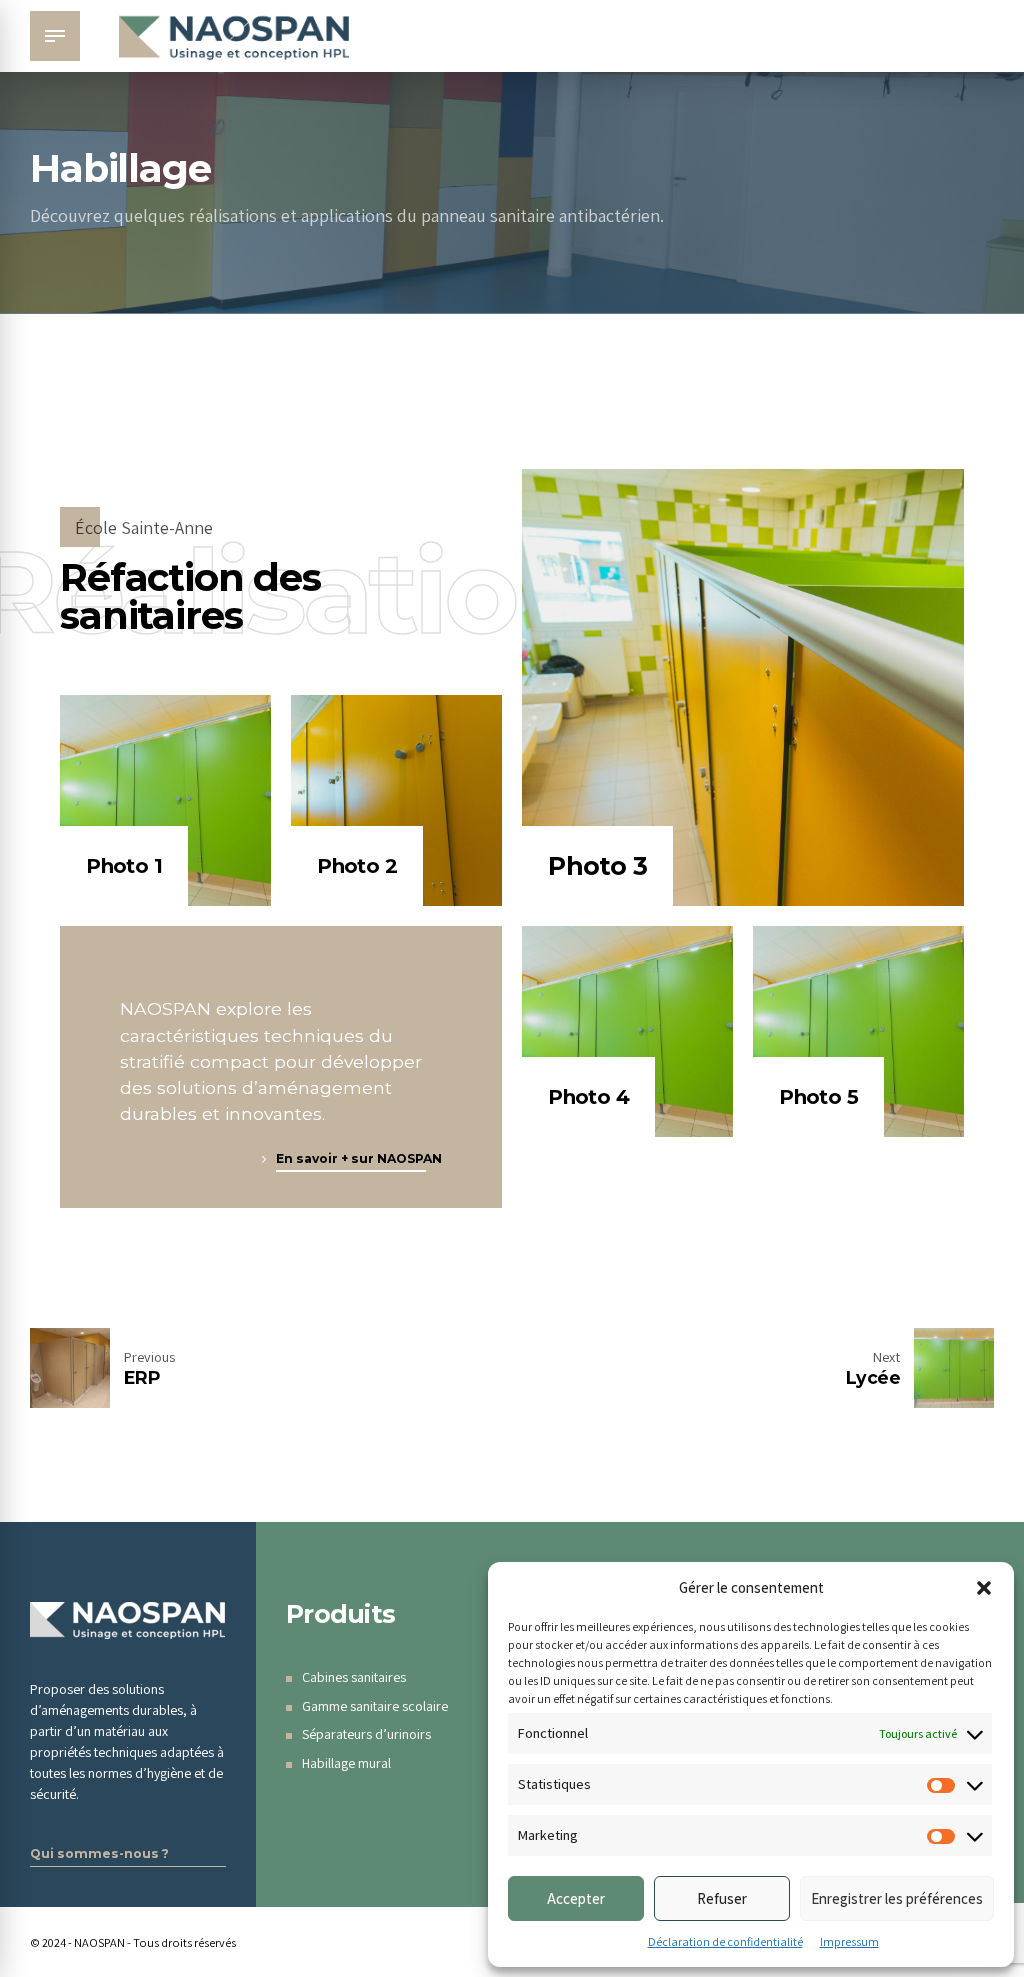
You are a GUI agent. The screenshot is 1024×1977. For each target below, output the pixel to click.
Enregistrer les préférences (897, 1898)
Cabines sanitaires (354, 1677)
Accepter (576, 1898)
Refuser (722, 1898)
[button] (984, 1588)
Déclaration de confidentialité (725, 1941)
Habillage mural (346, 1763)
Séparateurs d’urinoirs (366, 1734)
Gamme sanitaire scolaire (375, 1706)
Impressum (849, 1941)
